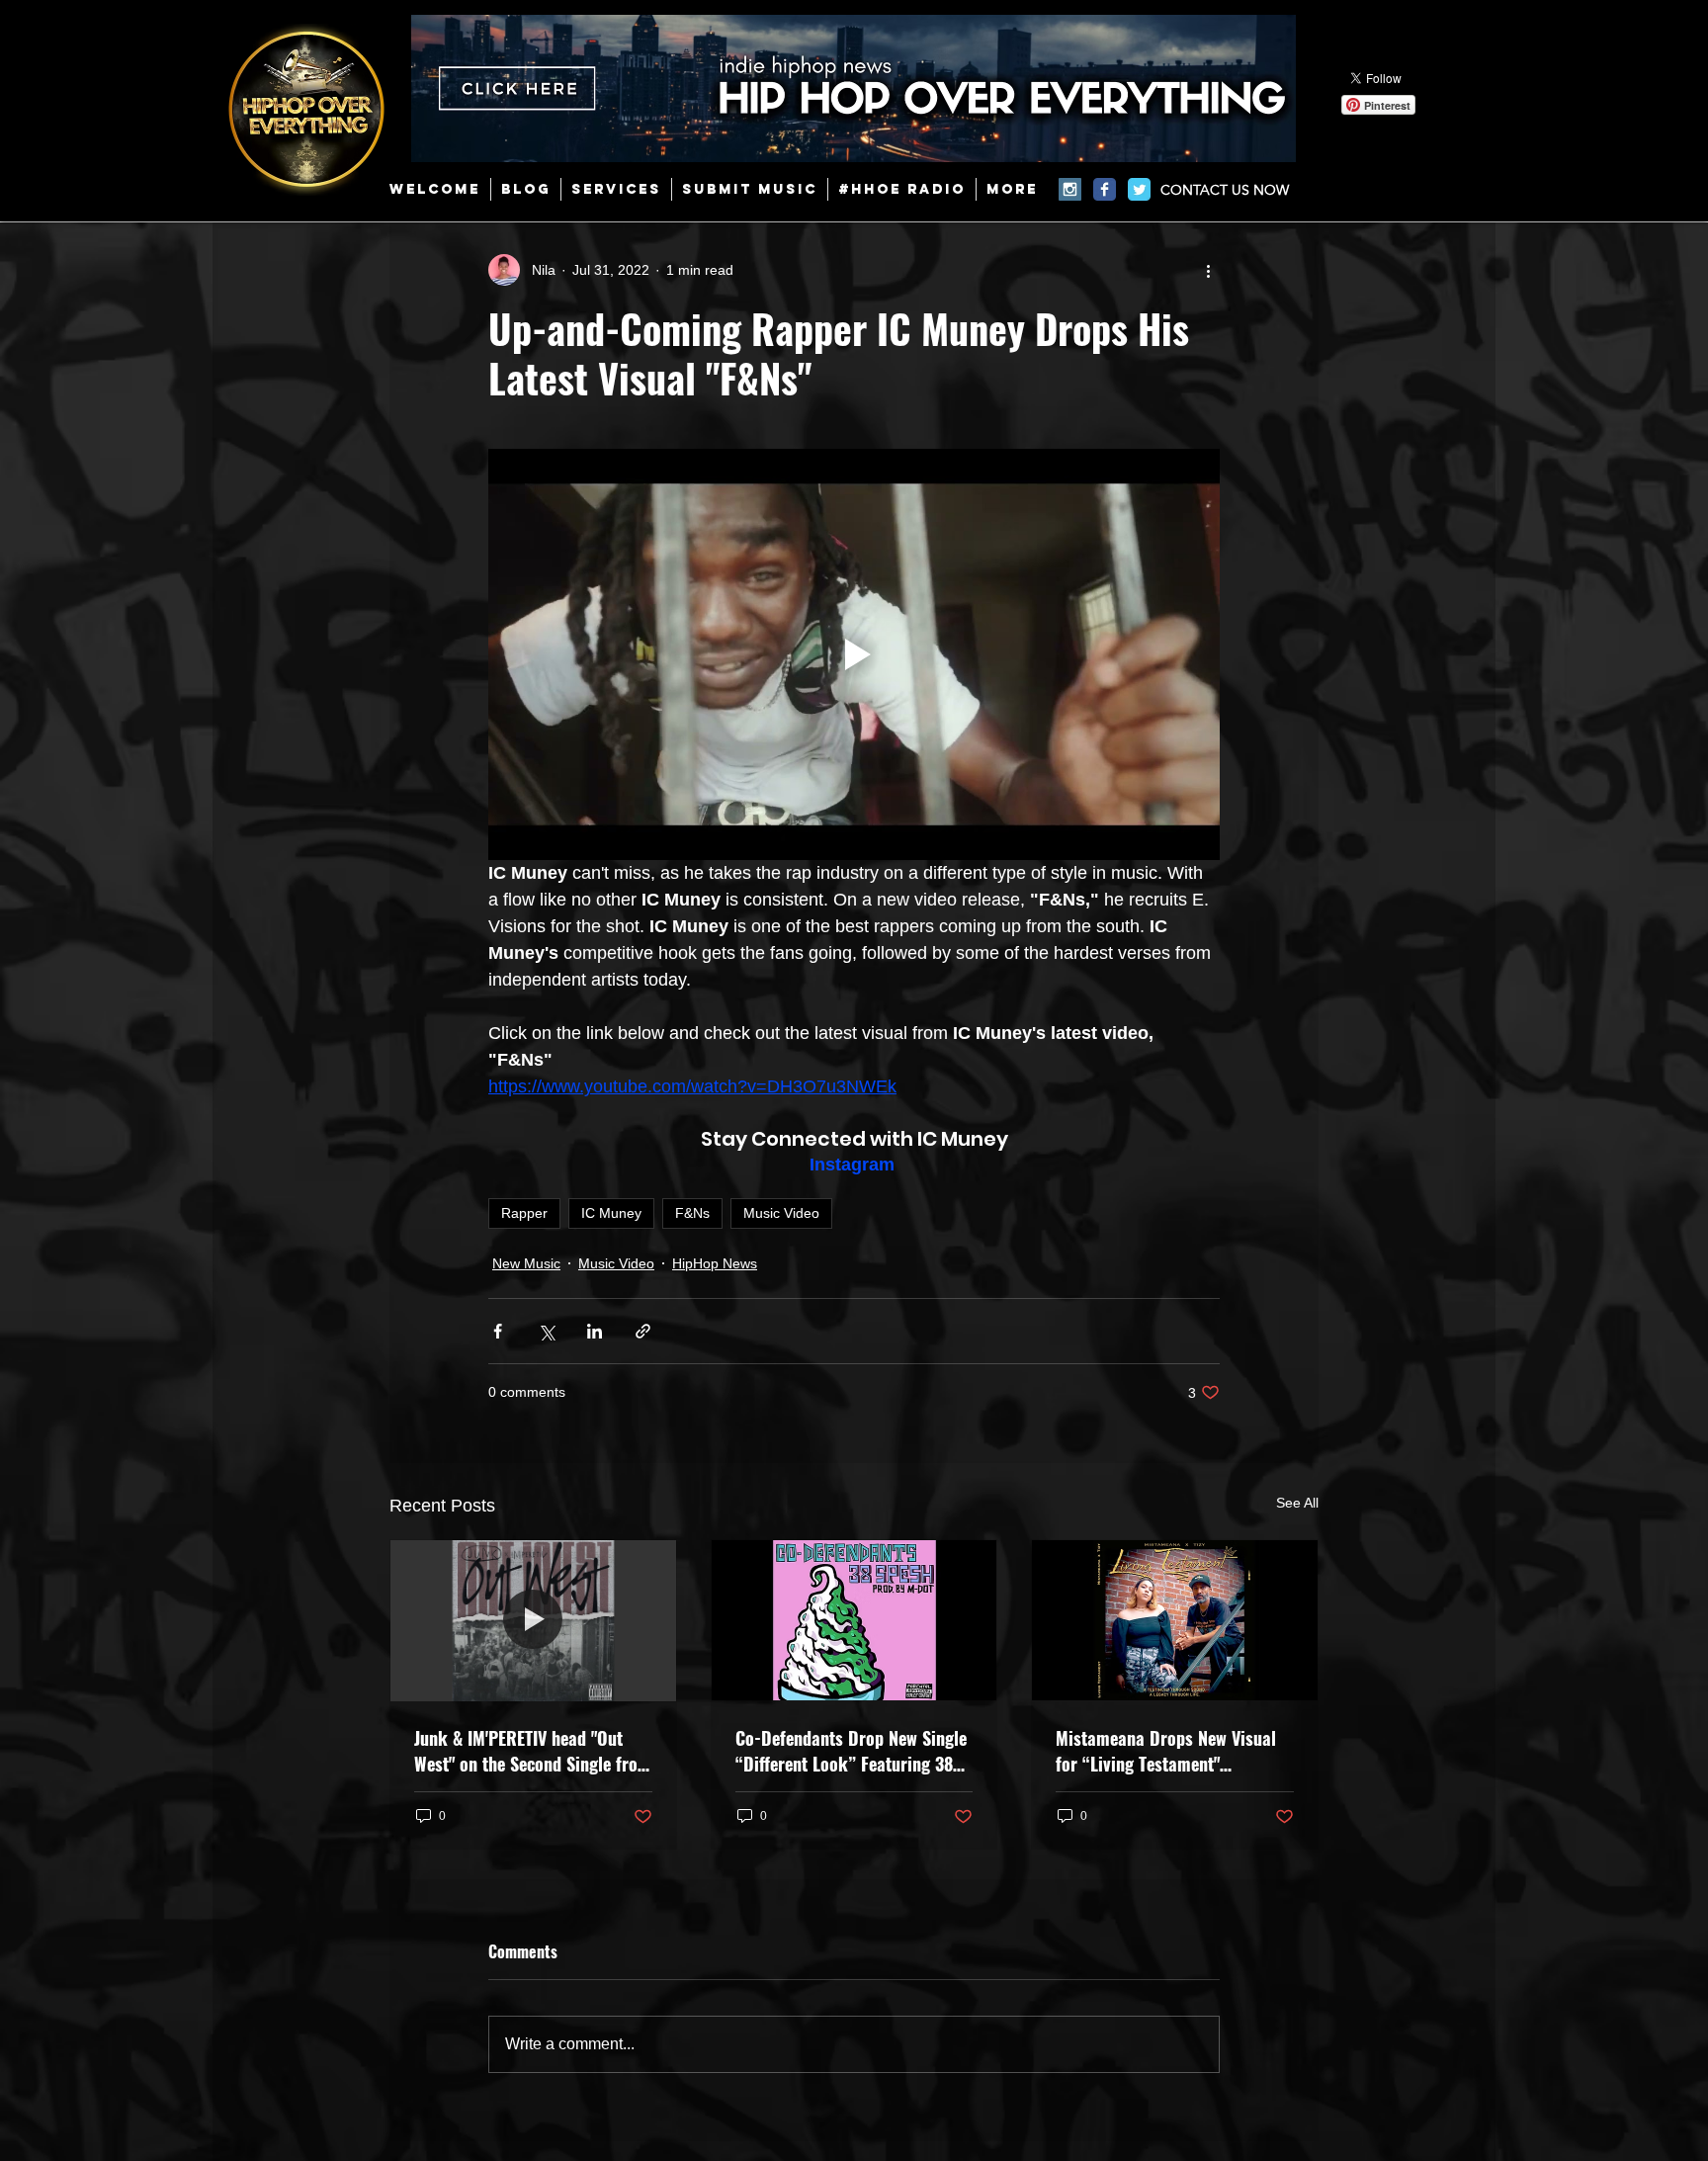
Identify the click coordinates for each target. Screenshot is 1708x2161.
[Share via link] (643, 1331)
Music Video (781, 1213)
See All (1297, 1503)
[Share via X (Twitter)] (546, 1331)
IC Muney (611, 1213)
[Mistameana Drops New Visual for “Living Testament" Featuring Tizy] (1175, 1620)
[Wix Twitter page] (1139, 189)
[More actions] (1208, 270)
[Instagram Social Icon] (1070, 189)
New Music (526, 1263)
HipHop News (715, 1263)
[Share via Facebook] (498, 1331)
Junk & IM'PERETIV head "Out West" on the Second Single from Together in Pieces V (533, 1751)
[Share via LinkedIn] (595, 1331)
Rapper (524, 1213)
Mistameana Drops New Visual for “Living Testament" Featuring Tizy (1166, 1751)
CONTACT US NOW (1225, 190)
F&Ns (692, 1213)
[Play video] (854, 654)
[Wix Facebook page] (1105, 189)
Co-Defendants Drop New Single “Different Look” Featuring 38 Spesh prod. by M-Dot (851, 1751)
